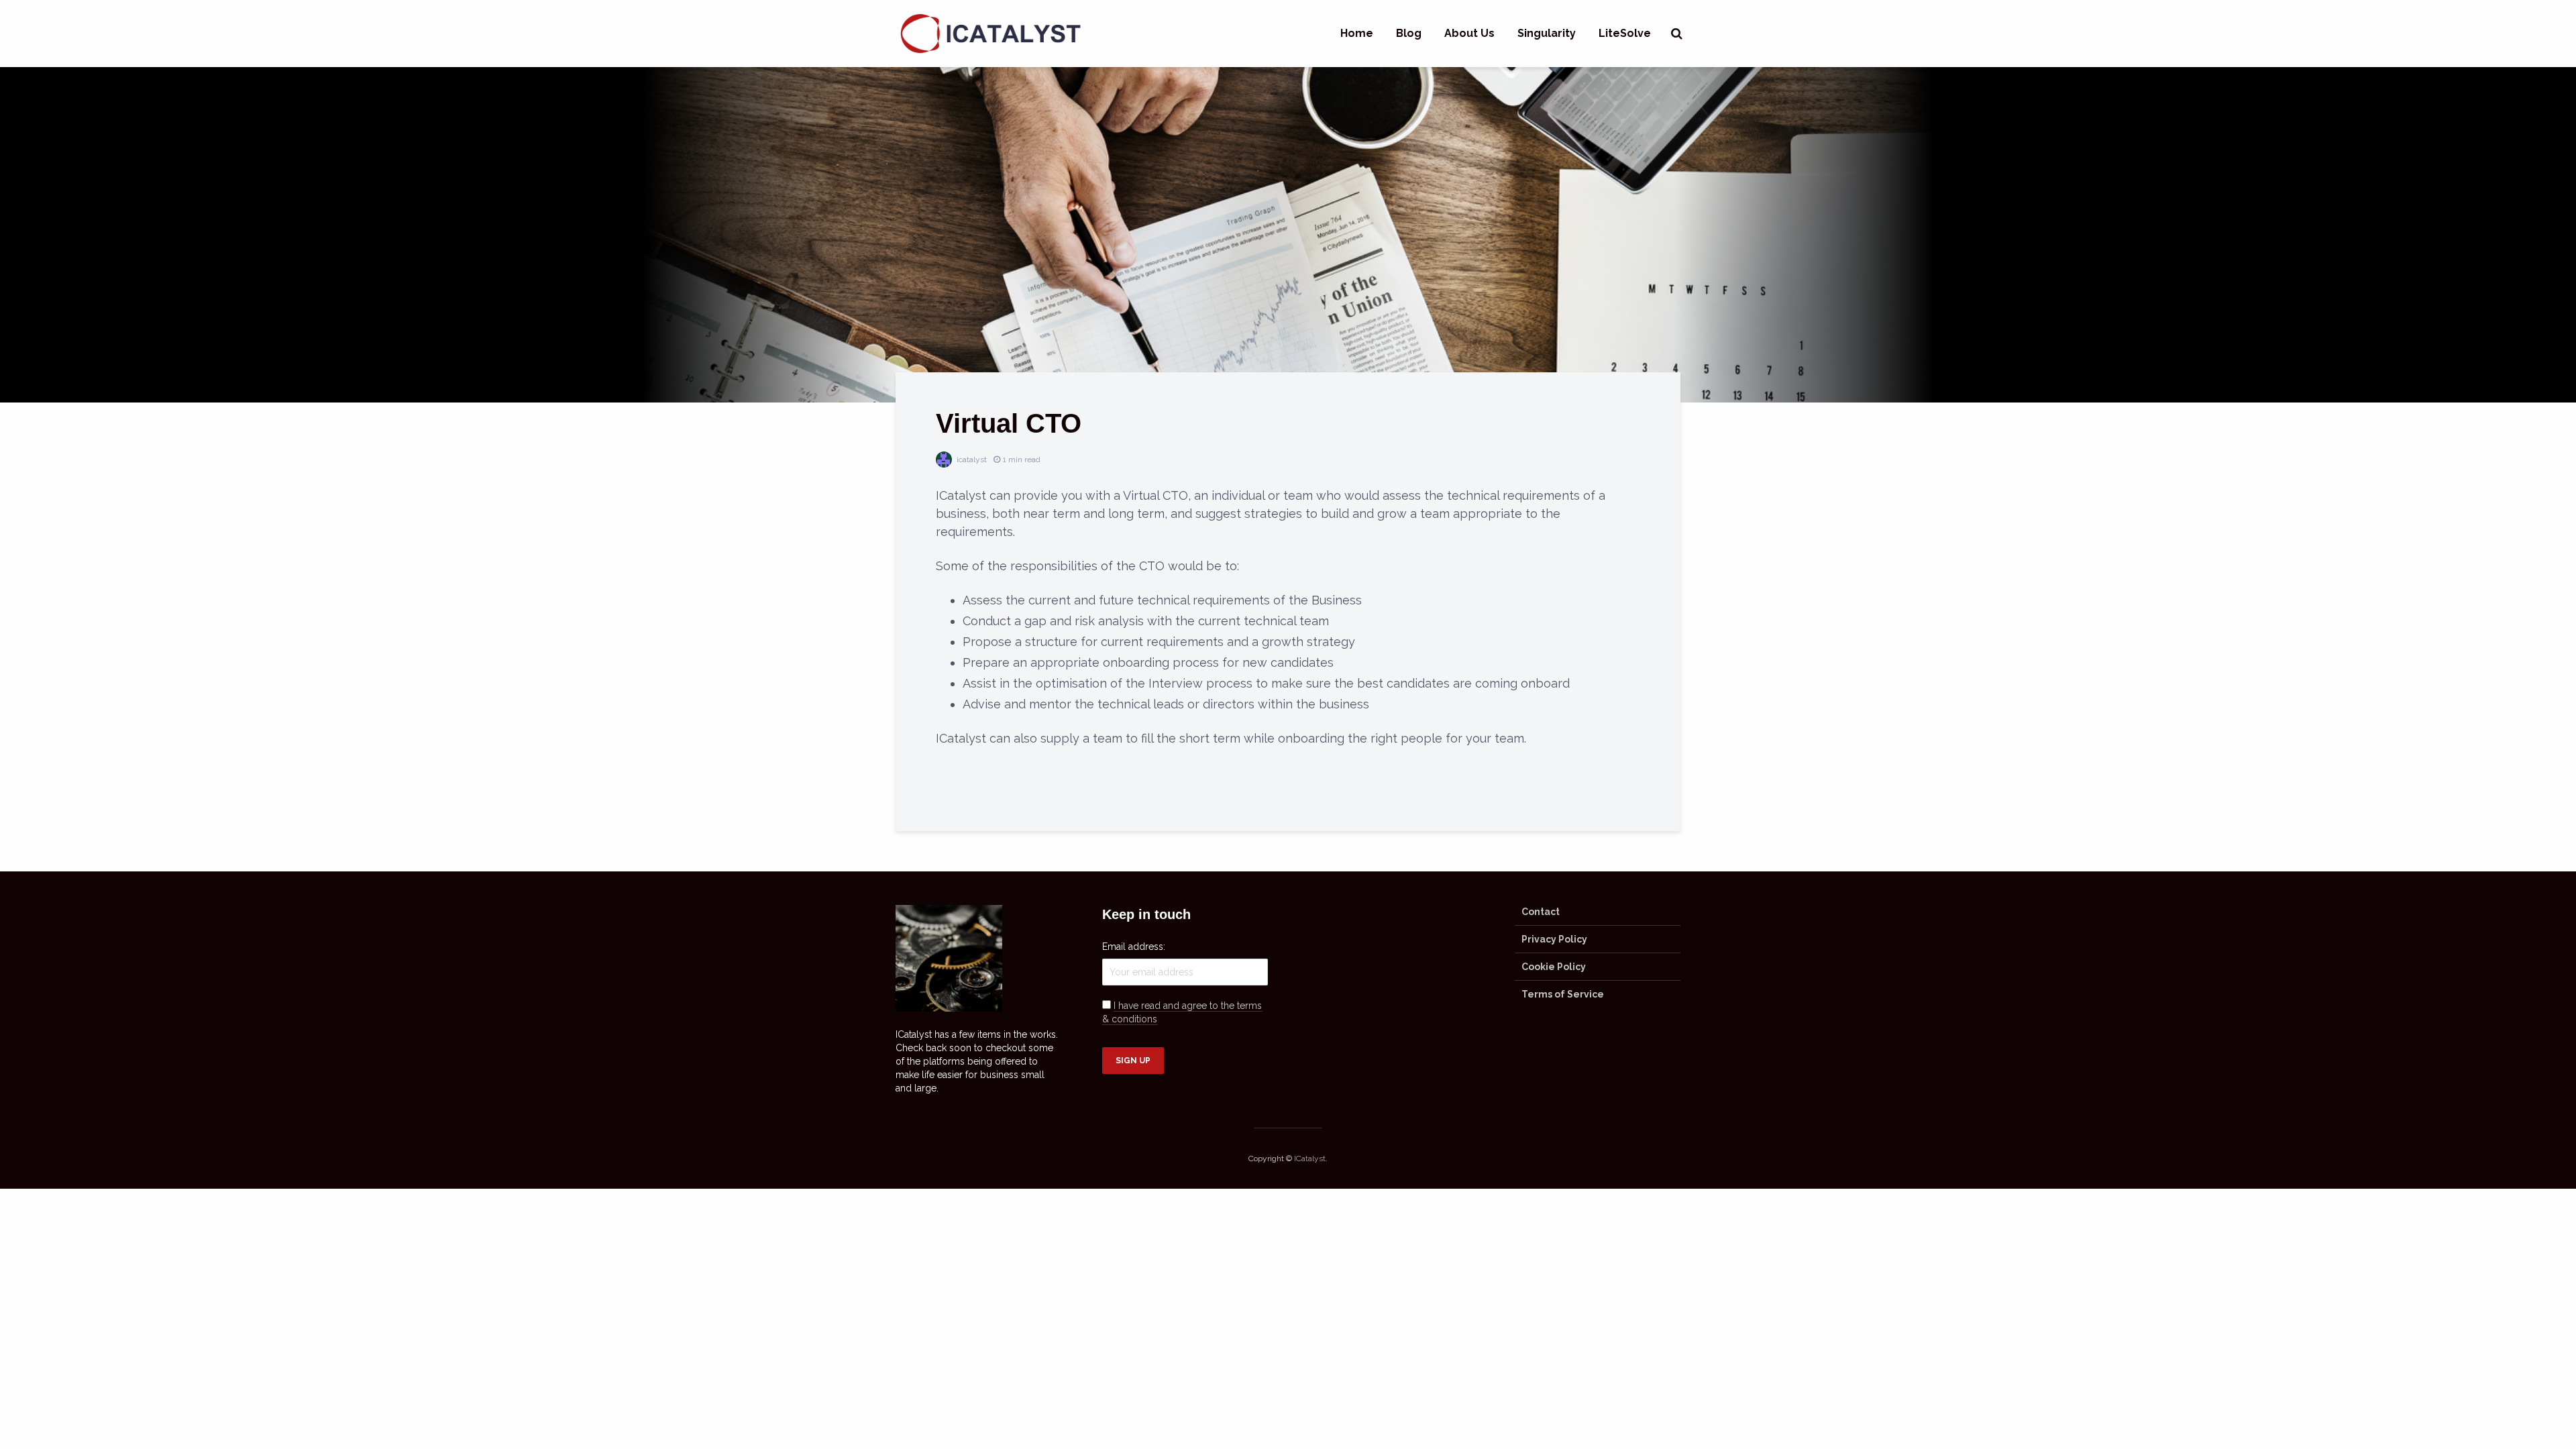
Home (1357, 33)
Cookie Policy (1554, 967)
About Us (1469, 33)
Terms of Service (1563, 994)
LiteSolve (1625, 33)
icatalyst (971, 460)
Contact (1541, 912)
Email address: (1134, 947)
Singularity (1547, 33)
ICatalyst (1310, 1159)
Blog (1409, 33)
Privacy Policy (1554, 939)
